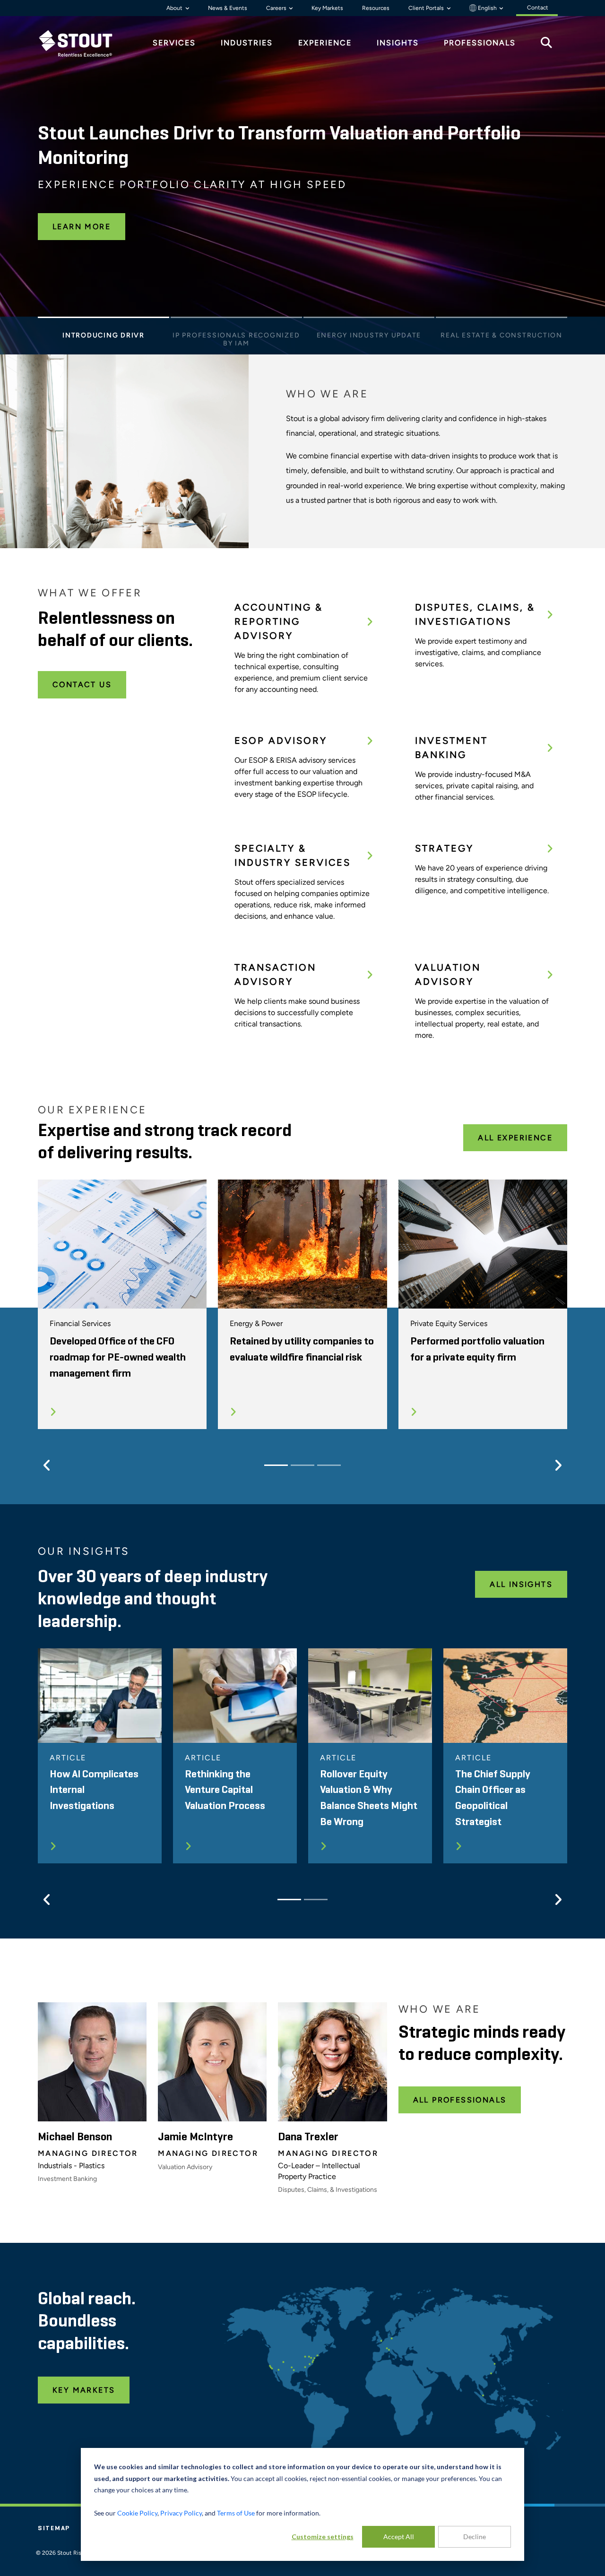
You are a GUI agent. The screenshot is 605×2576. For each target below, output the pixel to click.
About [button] (175, 8)
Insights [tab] (398, 43)
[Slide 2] (236, 320)
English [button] (487, 8)
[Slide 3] (369, 320)
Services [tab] (174, 43)
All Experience (515, 1138)
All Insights (521, 1584)
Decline (475, 2537)
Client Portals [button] (427, 8)
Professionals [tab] (480, 43)
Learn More (82, 227)
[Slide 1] (104, 320)
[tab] (83, 43)
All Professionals (460, 2100)
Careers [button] (277, 8)
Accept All (399, 2537)
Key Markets (327, 8)
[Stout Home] (83, 43)
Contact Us (82, 685)
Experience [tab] (325, 43)
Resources (376, 8)
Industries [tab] (247, 43)
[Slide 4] (501, 320)
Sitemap (54, 2528)
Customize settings (323, 2537)
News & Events (228, 8)
